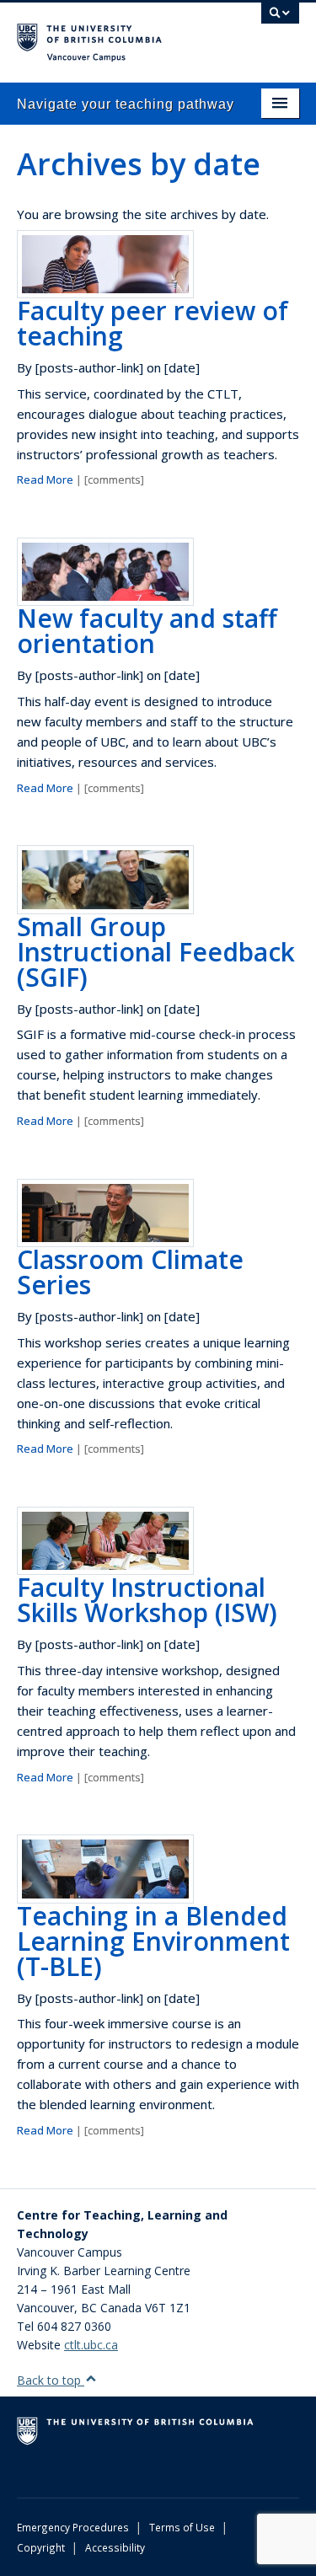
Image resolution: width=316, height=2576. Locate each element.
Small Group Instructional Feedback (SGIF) (156, 952)
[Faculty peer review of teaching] (105, 262)
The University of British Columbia (116, 35)
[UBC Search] (280, 21)
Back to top (51, 2380)
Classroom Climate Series (130, 1272)
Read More (45, 479)
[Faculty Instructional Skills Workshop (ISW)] (105, 1540)
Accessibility (115, 2547)
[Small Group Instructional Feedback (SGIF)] (105, 878)
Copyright (41, 2547)
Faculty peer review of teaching (153, 323)
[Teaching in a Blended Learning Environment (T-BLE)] (105, 1868)
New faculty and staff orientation (147, 631)
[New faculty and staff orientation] (105, 570)
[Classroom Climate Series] (105, 1211)
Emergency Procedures (73, 2527)
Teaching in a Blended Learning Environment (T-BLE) (153, 1941)
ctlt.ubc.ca (91, 2345)
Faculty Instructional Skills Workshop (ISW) (147, 1600)
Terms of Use (182, 2527)
